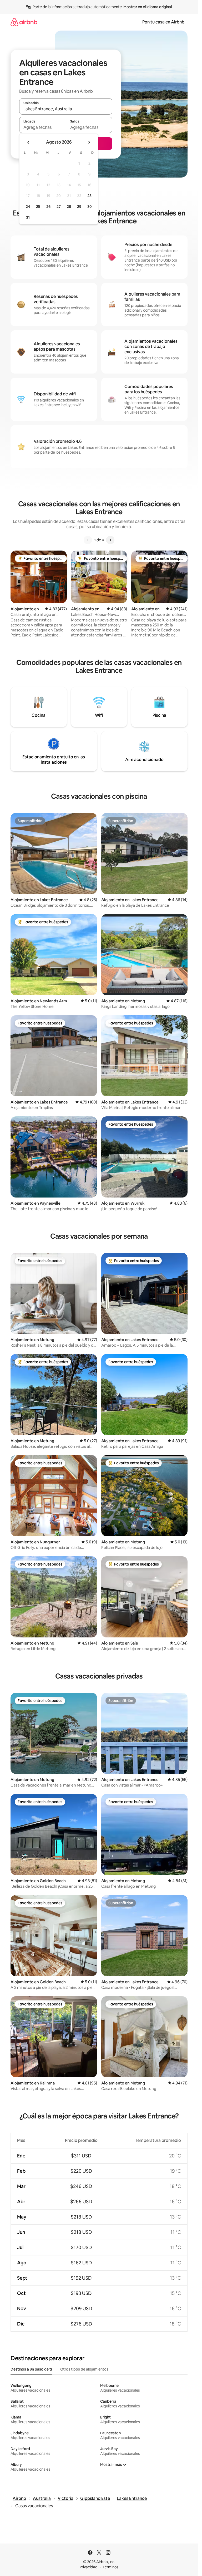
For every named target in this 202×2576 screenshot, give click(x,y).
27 (59, 207)
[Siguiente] (110, 540)
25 (38, 207)
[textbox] (42, 127)
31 (28, 217)
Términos (110, 2567)
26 (48, 207)
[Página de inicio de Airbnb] (24, 22)
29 (79, 207)
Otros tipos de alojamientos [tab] (84, 2369)
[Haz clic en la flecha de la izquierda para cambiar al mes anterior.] (28, 142)
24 (28, 207)
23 (89, 196)
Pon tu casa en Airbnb (163, 22)
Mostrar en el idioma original (148, 7)
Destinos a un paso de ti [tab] (31, 2369)
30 (90, 207)
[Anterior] (88, 540)
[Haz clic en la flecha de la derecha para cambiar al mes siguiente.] (89, 142)
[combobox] (66, 109)
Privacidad (89, 2567)
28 (69, 207)
